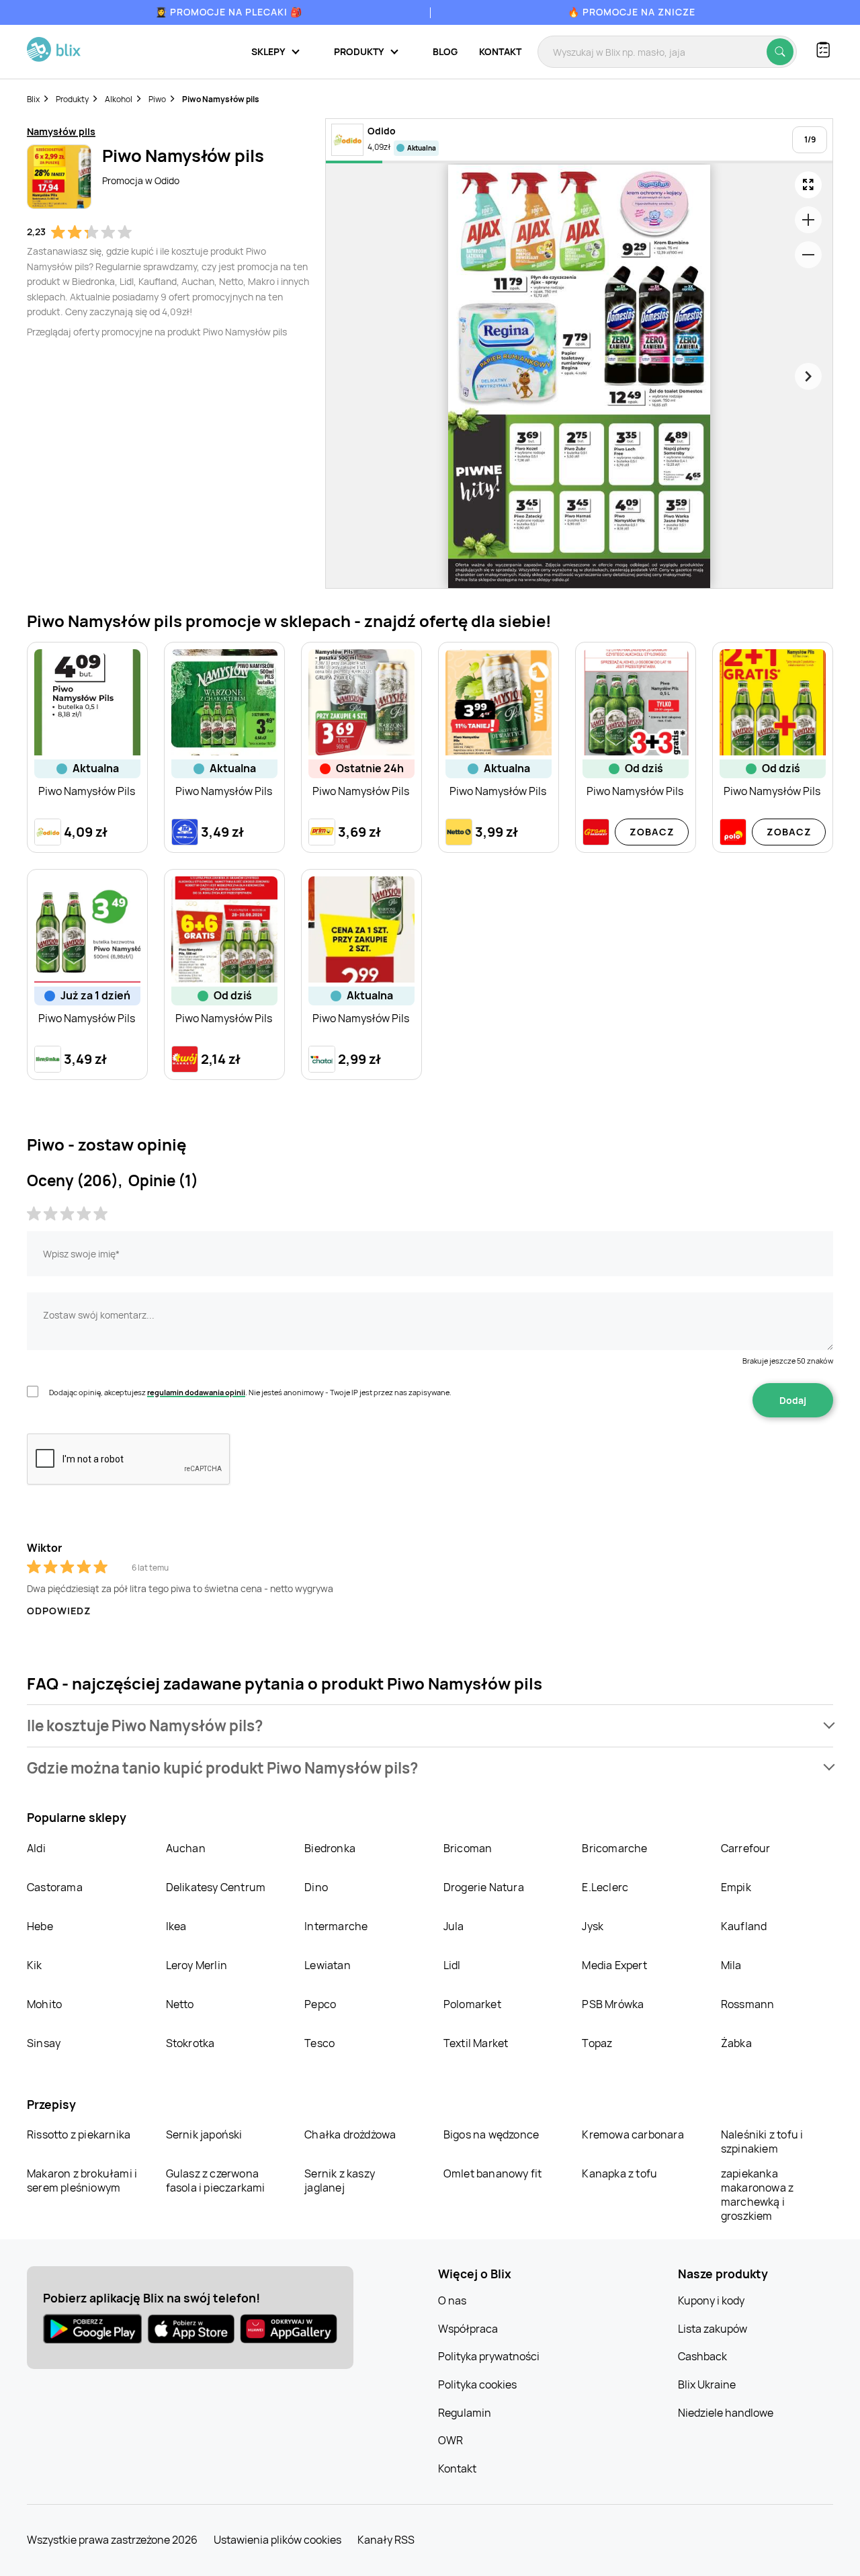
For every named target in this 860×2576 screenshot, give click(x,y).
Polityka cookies (477, 2384)
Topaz (597, 2043)
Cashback (702, 2356)
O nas (452, 2300)
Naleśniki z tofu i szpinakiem (762, 2142)
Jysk (593, 1926)
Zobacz (652, 832)
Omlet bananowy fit (493, 2173)
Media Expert (614, 1965)
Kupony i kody (711, 2300)
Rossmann (748, 2004)
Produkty (72, 99)
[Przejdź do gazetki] (808, 185)
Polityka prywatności (489, 2356)
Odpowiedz (59, 1611)
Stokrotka (190, 2043)
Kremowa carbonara (633, 2134)
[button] (430, 1726)
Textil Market (476, 2043)
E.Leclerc (605, 1887)
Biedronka (330, 1848)
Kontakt (500, 51)
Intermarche (336, 1926)
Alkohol (119, 99)
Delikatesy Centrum (216, 1887)
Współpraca (468, 2329)
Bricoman (468, 1848)
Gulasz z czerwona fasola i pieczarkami (216, 2180)
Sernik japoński (204, 2134)
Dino (316, 1887)
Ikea (176, 1926)
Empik (736, 1887)
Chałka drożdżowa (350, 2134)
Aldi (36, 1848)
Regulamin (465, 2413)
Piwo (157, 99)
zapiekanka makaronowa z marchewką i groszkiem (757, 2195)
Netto (180, 2004)
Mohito (44, 2004)
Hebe (40, 1926)
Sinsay (44, 2043)
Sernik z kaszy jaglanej (340, 2180)
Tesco (319, 2043)
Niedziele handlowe (726, 2413)
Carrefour (746, 1848)
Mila (731, 1965)
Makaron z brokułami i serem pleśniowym (82, 2180)
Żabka (736, 2043)
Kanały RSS (386, 2540)
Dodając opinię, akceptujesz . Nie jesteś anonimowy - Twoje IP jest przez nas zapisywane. (250, 1392)
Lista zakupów (713, 2329)
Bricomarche (614, 1848)
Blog (445, 51)
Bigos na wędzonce (491, 2134)
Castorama (55, 1887)
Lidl (452, 1965)
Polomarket (472, 2004)
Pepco (320, 2004)
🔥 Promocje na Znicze (632, 12)
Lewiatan (328, 1965)
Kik (35, 1965)
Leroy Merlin (197, 1965)
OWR (450, 2440)
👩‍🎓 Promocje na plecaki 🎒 (229, 12)
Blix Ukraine (707, 2384)
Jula (454, 1926)
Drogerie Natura (484, 1887)
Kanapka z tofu (619, 2173)
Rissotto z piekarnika (79, 2134)
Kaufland (744, 1926)
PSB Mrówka (613, 2004)
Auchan (186, 1848)
